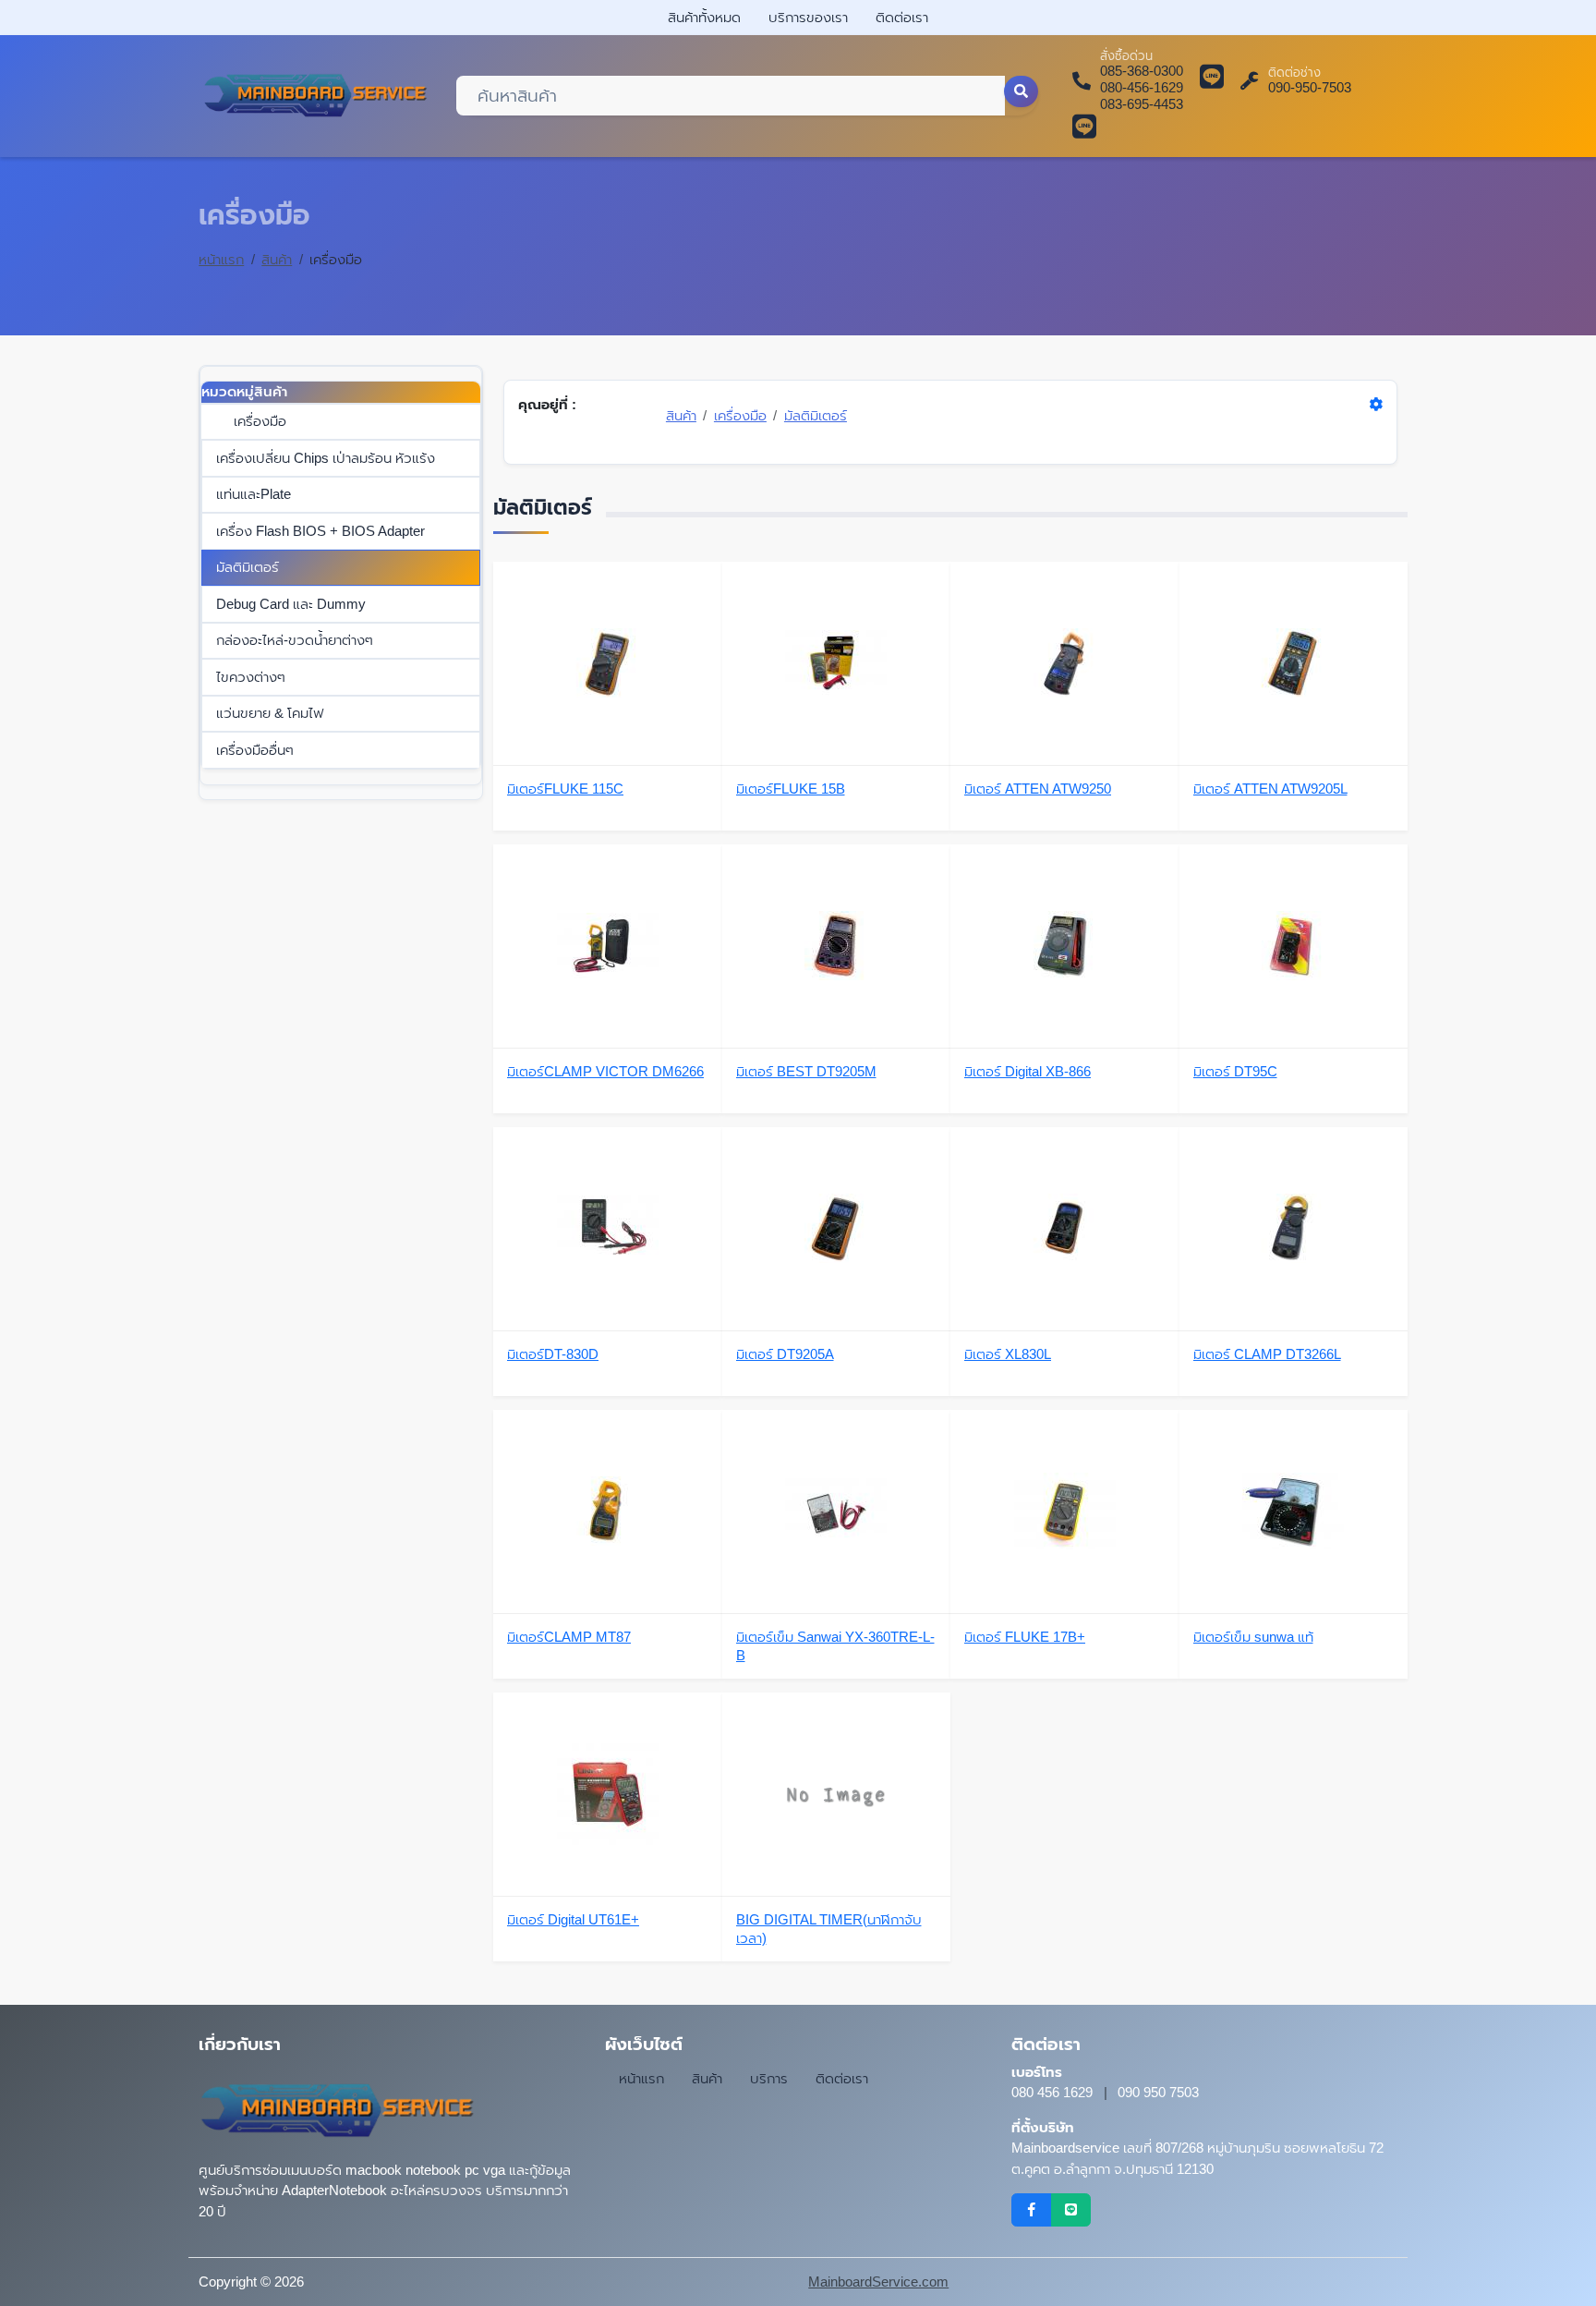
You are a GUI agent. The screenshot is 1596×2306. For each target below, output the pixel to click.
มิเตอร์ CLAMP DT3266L (1267, 1354)
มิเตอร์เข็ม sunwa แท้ (1253, 1637)
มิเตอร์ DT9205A (785, 1354)
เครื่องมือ (260, 421)
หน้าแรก (221, 259)
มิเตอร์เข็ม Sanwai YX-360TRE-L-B (835, 1646)
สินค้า (277, 259)
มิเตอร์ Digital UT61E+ (573, 1919)
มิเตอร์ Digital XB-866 (1028, 1071)
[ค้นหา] (1022, 91)
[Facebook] (1031, 2210)
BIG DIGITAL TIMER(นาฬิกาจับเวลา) (829, 1929)
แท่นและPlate (254, 494)
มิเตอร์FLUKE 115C (565, 789)
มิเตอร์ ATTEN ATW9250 (1038, 789)
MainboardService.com (878, 2282)
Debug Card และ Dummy (291, 604)
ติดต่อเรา (902, 17)
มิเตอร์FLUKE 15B (791, 789)
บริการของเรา (808, 17)
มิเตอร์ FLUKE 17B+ (1025, 1637)
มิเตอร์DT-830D (553, 1354)
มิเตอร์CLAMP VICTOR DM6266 (605, 1071)
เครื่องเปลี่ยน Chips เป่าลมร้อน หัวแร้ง (326, 458)
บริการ (769, 2078)
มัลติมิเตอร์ (248, 567)
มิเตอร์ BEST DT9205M (806, 1071)
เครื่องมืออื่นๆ (255, 750)
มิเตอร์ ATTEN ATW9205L (1270, 789)
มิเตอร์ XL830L (1008, 1354)
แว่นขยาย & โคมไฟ (270, 713)
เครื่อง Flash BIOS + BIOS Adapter (320, 531)
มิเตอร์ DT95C (1235, 1071)
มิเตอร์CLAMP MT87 (569, 1637)
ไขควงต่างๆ (251, 677)
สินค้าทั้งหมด (704, 17)
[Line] (1071, 2210)
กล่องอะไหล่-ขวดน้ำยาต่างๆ (295, 640)
